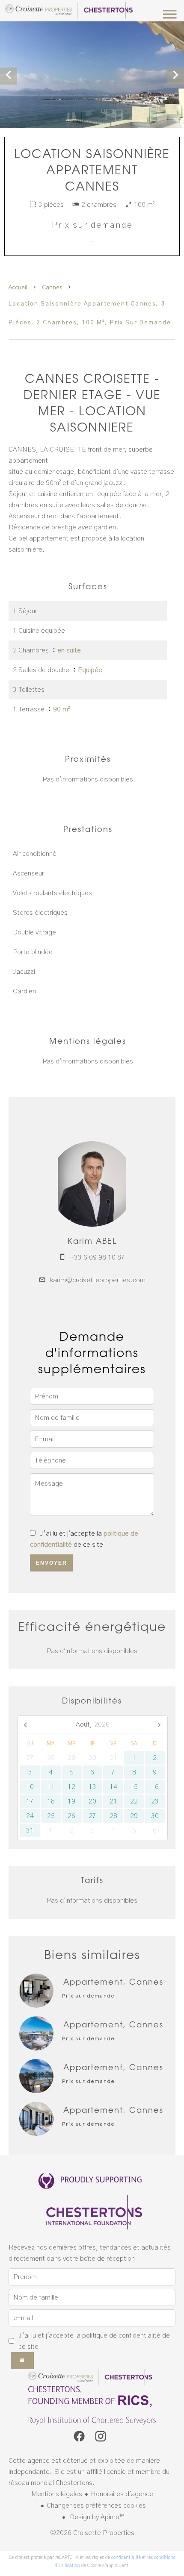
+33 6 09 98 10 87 (98, 1257)
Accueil (18, 288)
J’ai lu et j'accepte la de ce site (94, 2341)
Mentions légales (57, 2494)
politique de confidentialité (121, 2335)
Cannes (52, 288)
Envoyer (52, 1563)
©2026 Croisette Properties (92, 2533)
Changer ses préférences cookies (96, 2506)
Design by (96, 2517)
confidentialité (126, 2557)
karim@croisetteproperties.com (98, 1280)
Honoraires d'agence (122, 2494)
